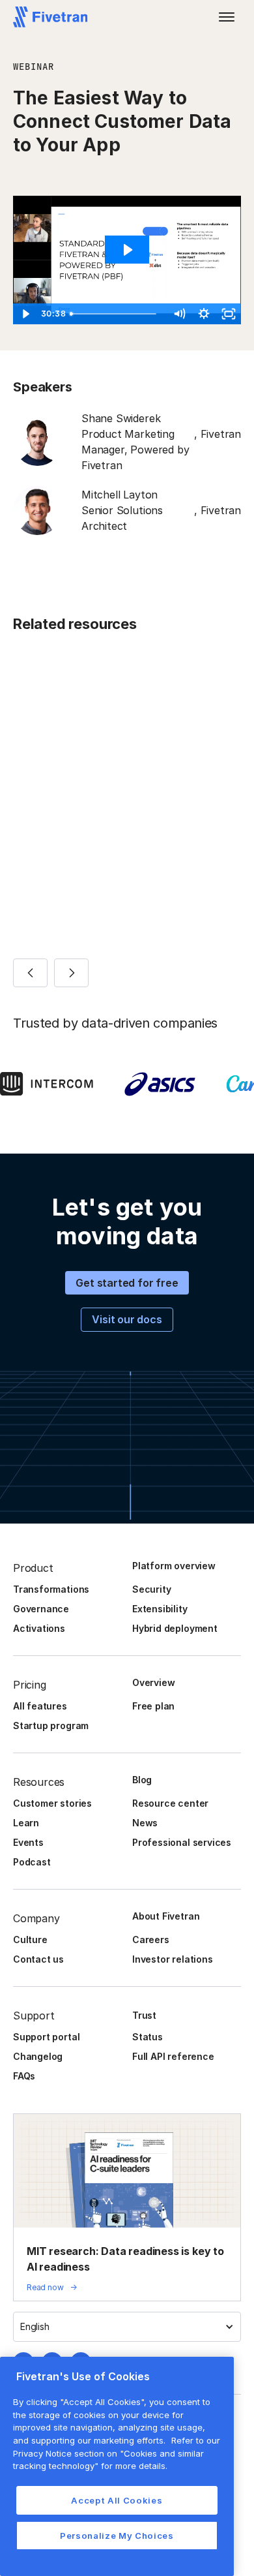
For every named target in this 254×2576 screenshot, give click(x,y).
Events (28, 1842)
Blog (142, 1780)
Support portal (46, 2037)
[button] (227, 17)
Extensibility (160, 1609)
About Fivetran (166, 1916)
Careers (151, 1940)
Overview (153, 1682)
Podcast (32, 1862)
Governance (41, 1609)
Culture (30, 1940)
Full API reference (173, 2056)
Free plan (153, 1706)
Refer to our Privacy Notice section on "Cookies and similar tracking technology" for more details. (117, 2453)
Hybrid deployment (175, 1628)
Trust (144, 2015)
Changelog (38, 2056)
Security (151, 1589)
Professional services (182, 1842)
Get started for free (127, 1283)
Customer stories (52, 1803)
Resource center (170, 1803)
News (145, 1823)
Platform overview (174, 1566)
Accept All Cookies (117, 2500)
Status (148, 2037)
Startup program (51, 1725)
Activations (39, 1628)
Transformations (51, 1589)
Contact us (38, 1959)
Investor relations (173, 1959)
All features (40, 1706)
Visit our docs (127, 1319)
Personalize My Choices (117, 2536)
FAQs (24, 2076)
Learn (26, 1823)
